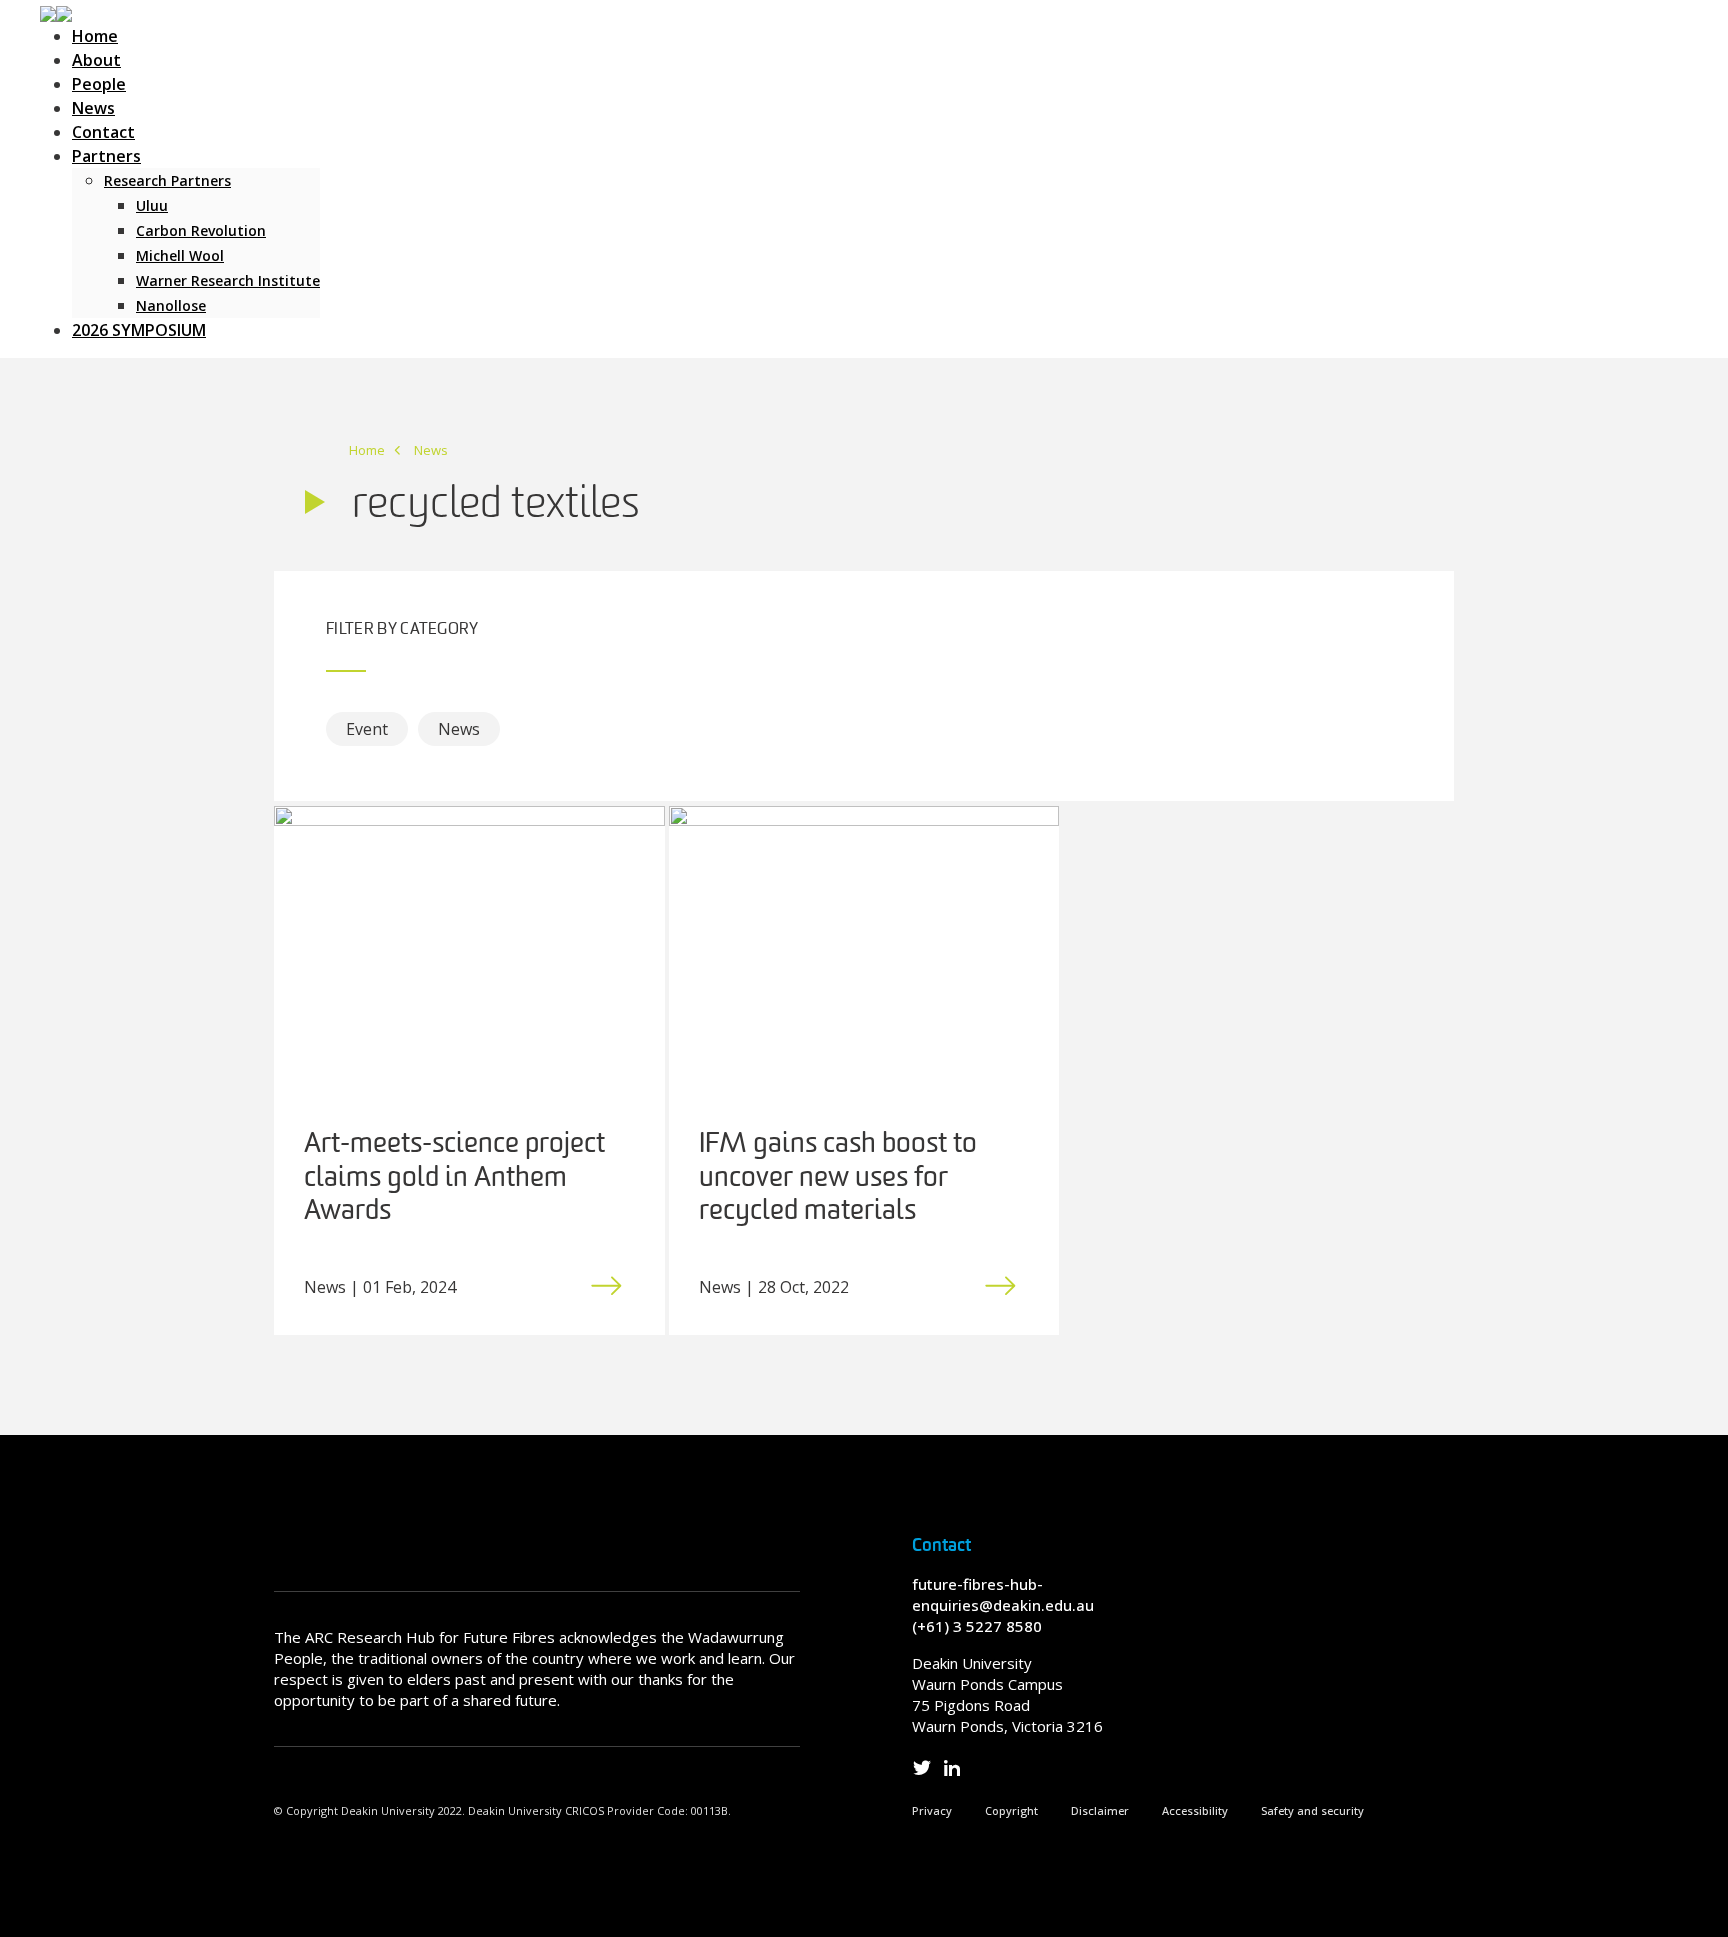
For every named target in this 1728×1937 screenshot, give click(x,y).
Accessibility (1195, 1810)
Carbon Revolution (201, 230)
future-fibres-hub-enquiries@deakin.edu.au (1003, 1594)
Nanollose (171, 305)
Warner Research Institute (228, 280)
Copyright (1011, 1810)
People (99, 84)
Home (95, 36)
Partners (106, 156)
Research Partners (167, 180)
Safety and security (1312, 1810)
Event (367, 729)
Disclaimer (1100, 1810)
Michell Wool (180, 255)
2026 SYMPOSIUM (139, 330)
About (96, 60)
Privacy (932, 1810)
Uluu (152, 205)
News (93, 108)
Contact (103, 132)
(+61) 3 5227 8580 (977, 1626)
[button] (56, 12)
